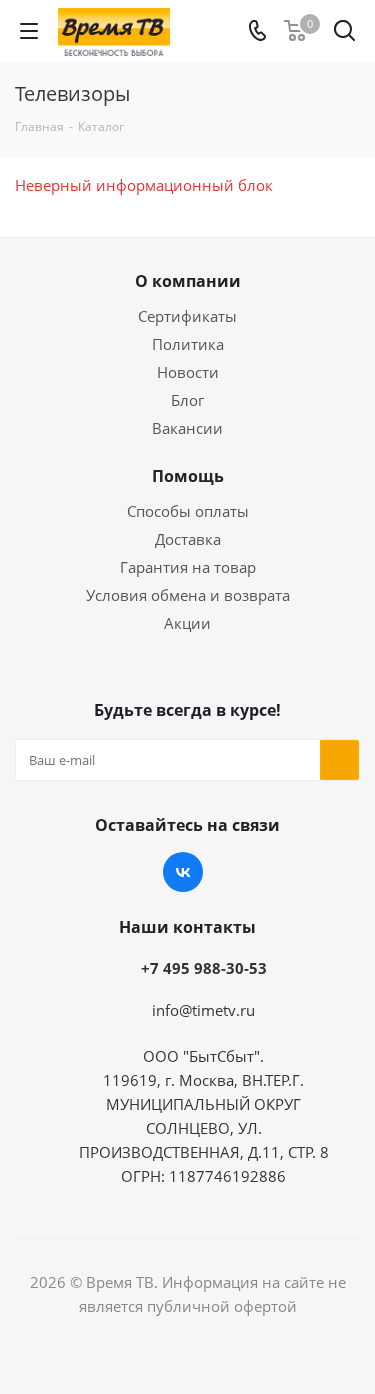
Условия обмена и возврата (188, 595)
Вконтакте (183, 872)
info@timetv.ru (203, 1010)
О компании (188, 281)
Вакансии (187, 428)
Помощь (188, 476)
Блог (187, 400)
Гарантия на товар (188, 567)
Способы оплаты (188, 511)
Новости (188, 372)
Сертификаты (187, 316)
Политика (188, 344)
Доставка (188, 539)
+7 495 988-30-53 (204, 968)
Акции (187, 623)
